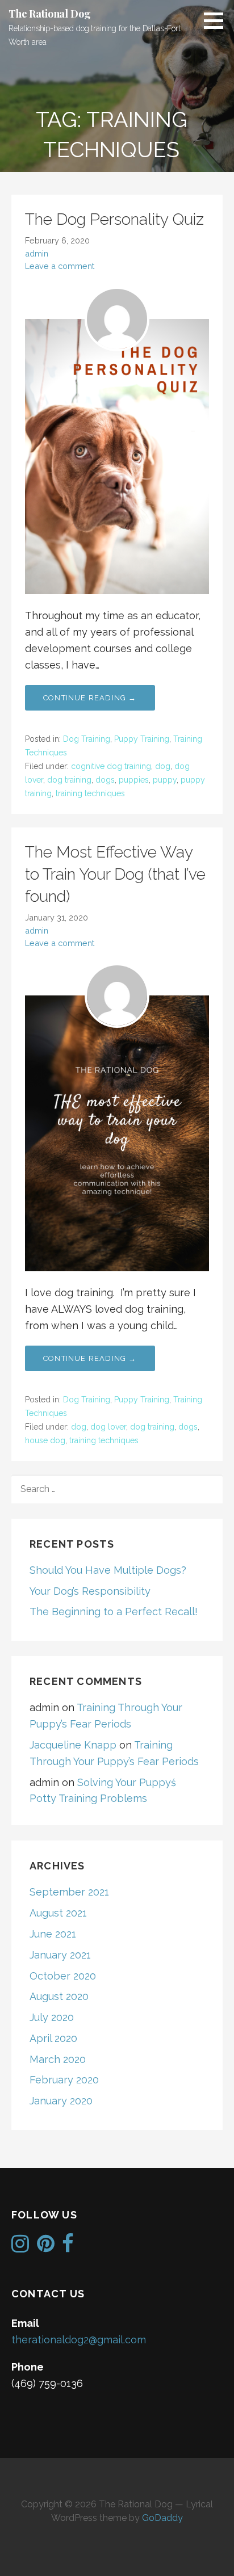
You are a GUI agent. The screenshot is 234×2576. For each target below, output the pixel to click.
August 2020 (59, 1996)
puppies (134, 780)
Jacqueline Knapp (73, 1745)
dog (163, 766)
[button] (218, 20)
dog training (69, 780)
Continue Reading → (90, 698)
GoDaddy (162, 2518)
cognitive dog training (111, 766)
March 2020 (58, 2059)
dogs (105, 780)
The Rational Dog (49, 14)
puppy (165, 780)
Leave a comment (60, 266)
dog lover (108, 1427)
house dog (45, 1440)
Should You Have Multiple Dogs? (108, 1570)
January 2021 (60, 1955)
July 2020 (52, 2017)
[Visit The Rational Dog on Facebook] (68, 2247)
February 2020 (64, 2080)
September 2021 (69, 1892)
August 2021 (58, 1913)
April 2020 (53, 2038)
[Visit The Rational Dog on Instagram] (20, 2247)
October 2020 (63, 1976)
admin (37, 253)
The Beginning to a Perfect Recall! (114, 1611)
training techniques (90, 793)
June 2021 (53, 1934)
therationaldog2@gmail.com (79, 2340)
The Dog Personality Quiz (114, 219)
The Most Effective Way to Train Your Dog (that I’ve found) (115, 874)
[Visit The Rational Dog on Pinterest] (46, 2247)
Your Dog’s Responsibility (90, 1591)
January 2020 (61, 2101)
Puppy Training (142, 739)
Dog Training (87, 739)
